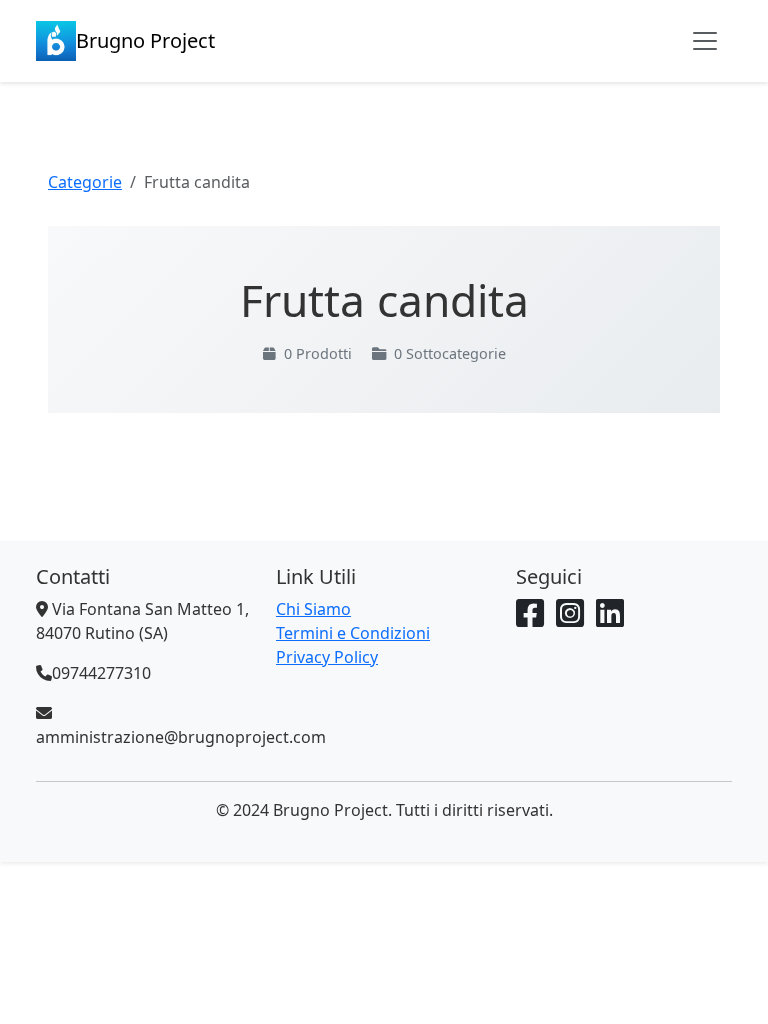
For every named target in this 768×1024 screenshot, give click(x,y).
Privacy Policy (327, 657)
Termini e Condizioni (353, 633)
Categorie (85, 182)
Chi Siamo (313, 609)
